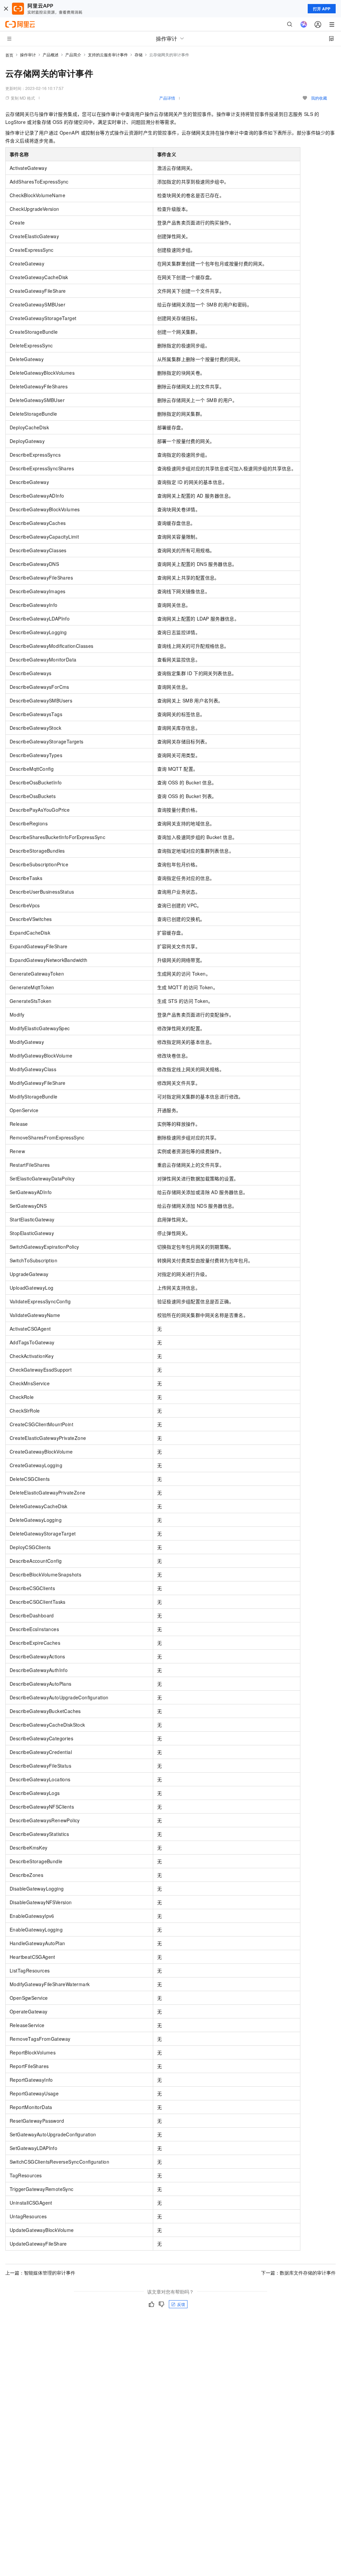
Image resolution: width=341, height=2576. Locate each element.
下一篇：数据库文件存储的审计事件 (298, 2273)
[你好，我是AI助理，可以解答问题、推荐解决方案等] (304, 24)
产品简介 (73, 54)
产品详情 (167, 98)
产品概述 (51, 54)
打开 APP (322, 9)
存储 (139, 54)
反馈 (181, 2304)
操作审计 (28, 54)
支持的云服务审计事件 (108, 54)
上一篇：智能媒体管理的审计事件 (40, 2273)
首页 (9, 55)
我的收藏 (319, 98)
